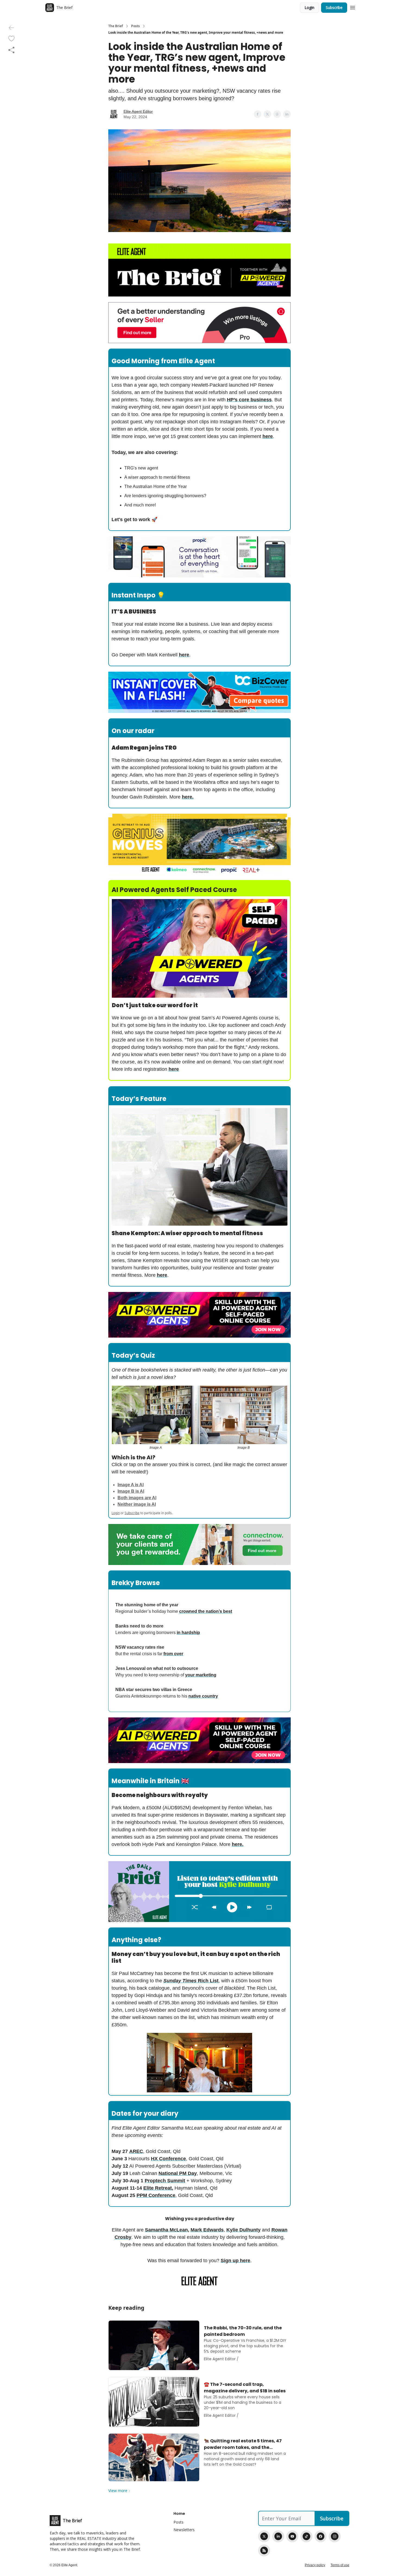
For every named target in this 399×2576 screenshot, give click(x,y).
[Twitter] (264, 2536)
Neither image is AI (137, 1504)
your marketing (201, 1675)
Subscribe (334, 7)
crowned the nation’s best (206, 1611)
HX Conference (168, 2159)
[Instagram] (335, 2536)
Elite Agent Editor (138, 111)
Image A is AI (131, 1485)
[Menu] (353, 7)
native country (203, 1696)
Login (309, 7)
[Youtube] (292, 2536)
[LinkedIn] (278, 2536)
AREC (136, 2151)
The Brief (116, 26)
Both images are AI (137, 1498)
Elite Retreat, (158, 2188)
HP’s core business (249, 400)
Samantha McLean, (167, 2230)
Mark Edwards (207, 2230)
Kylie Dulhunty (243, 2230)
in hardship (188, 1633)
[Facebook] (321, 2536)
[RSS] (264, 2550)
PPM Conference (156, 2195)
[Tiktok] (306, 2536)
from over (173, 1654)
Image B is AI (131, 1491)
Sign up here (235, 2261)
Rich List (208, 1981)
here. (188, 797)
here (268, 436)
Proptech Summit (165, 2181)
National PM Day (178, 2173)
